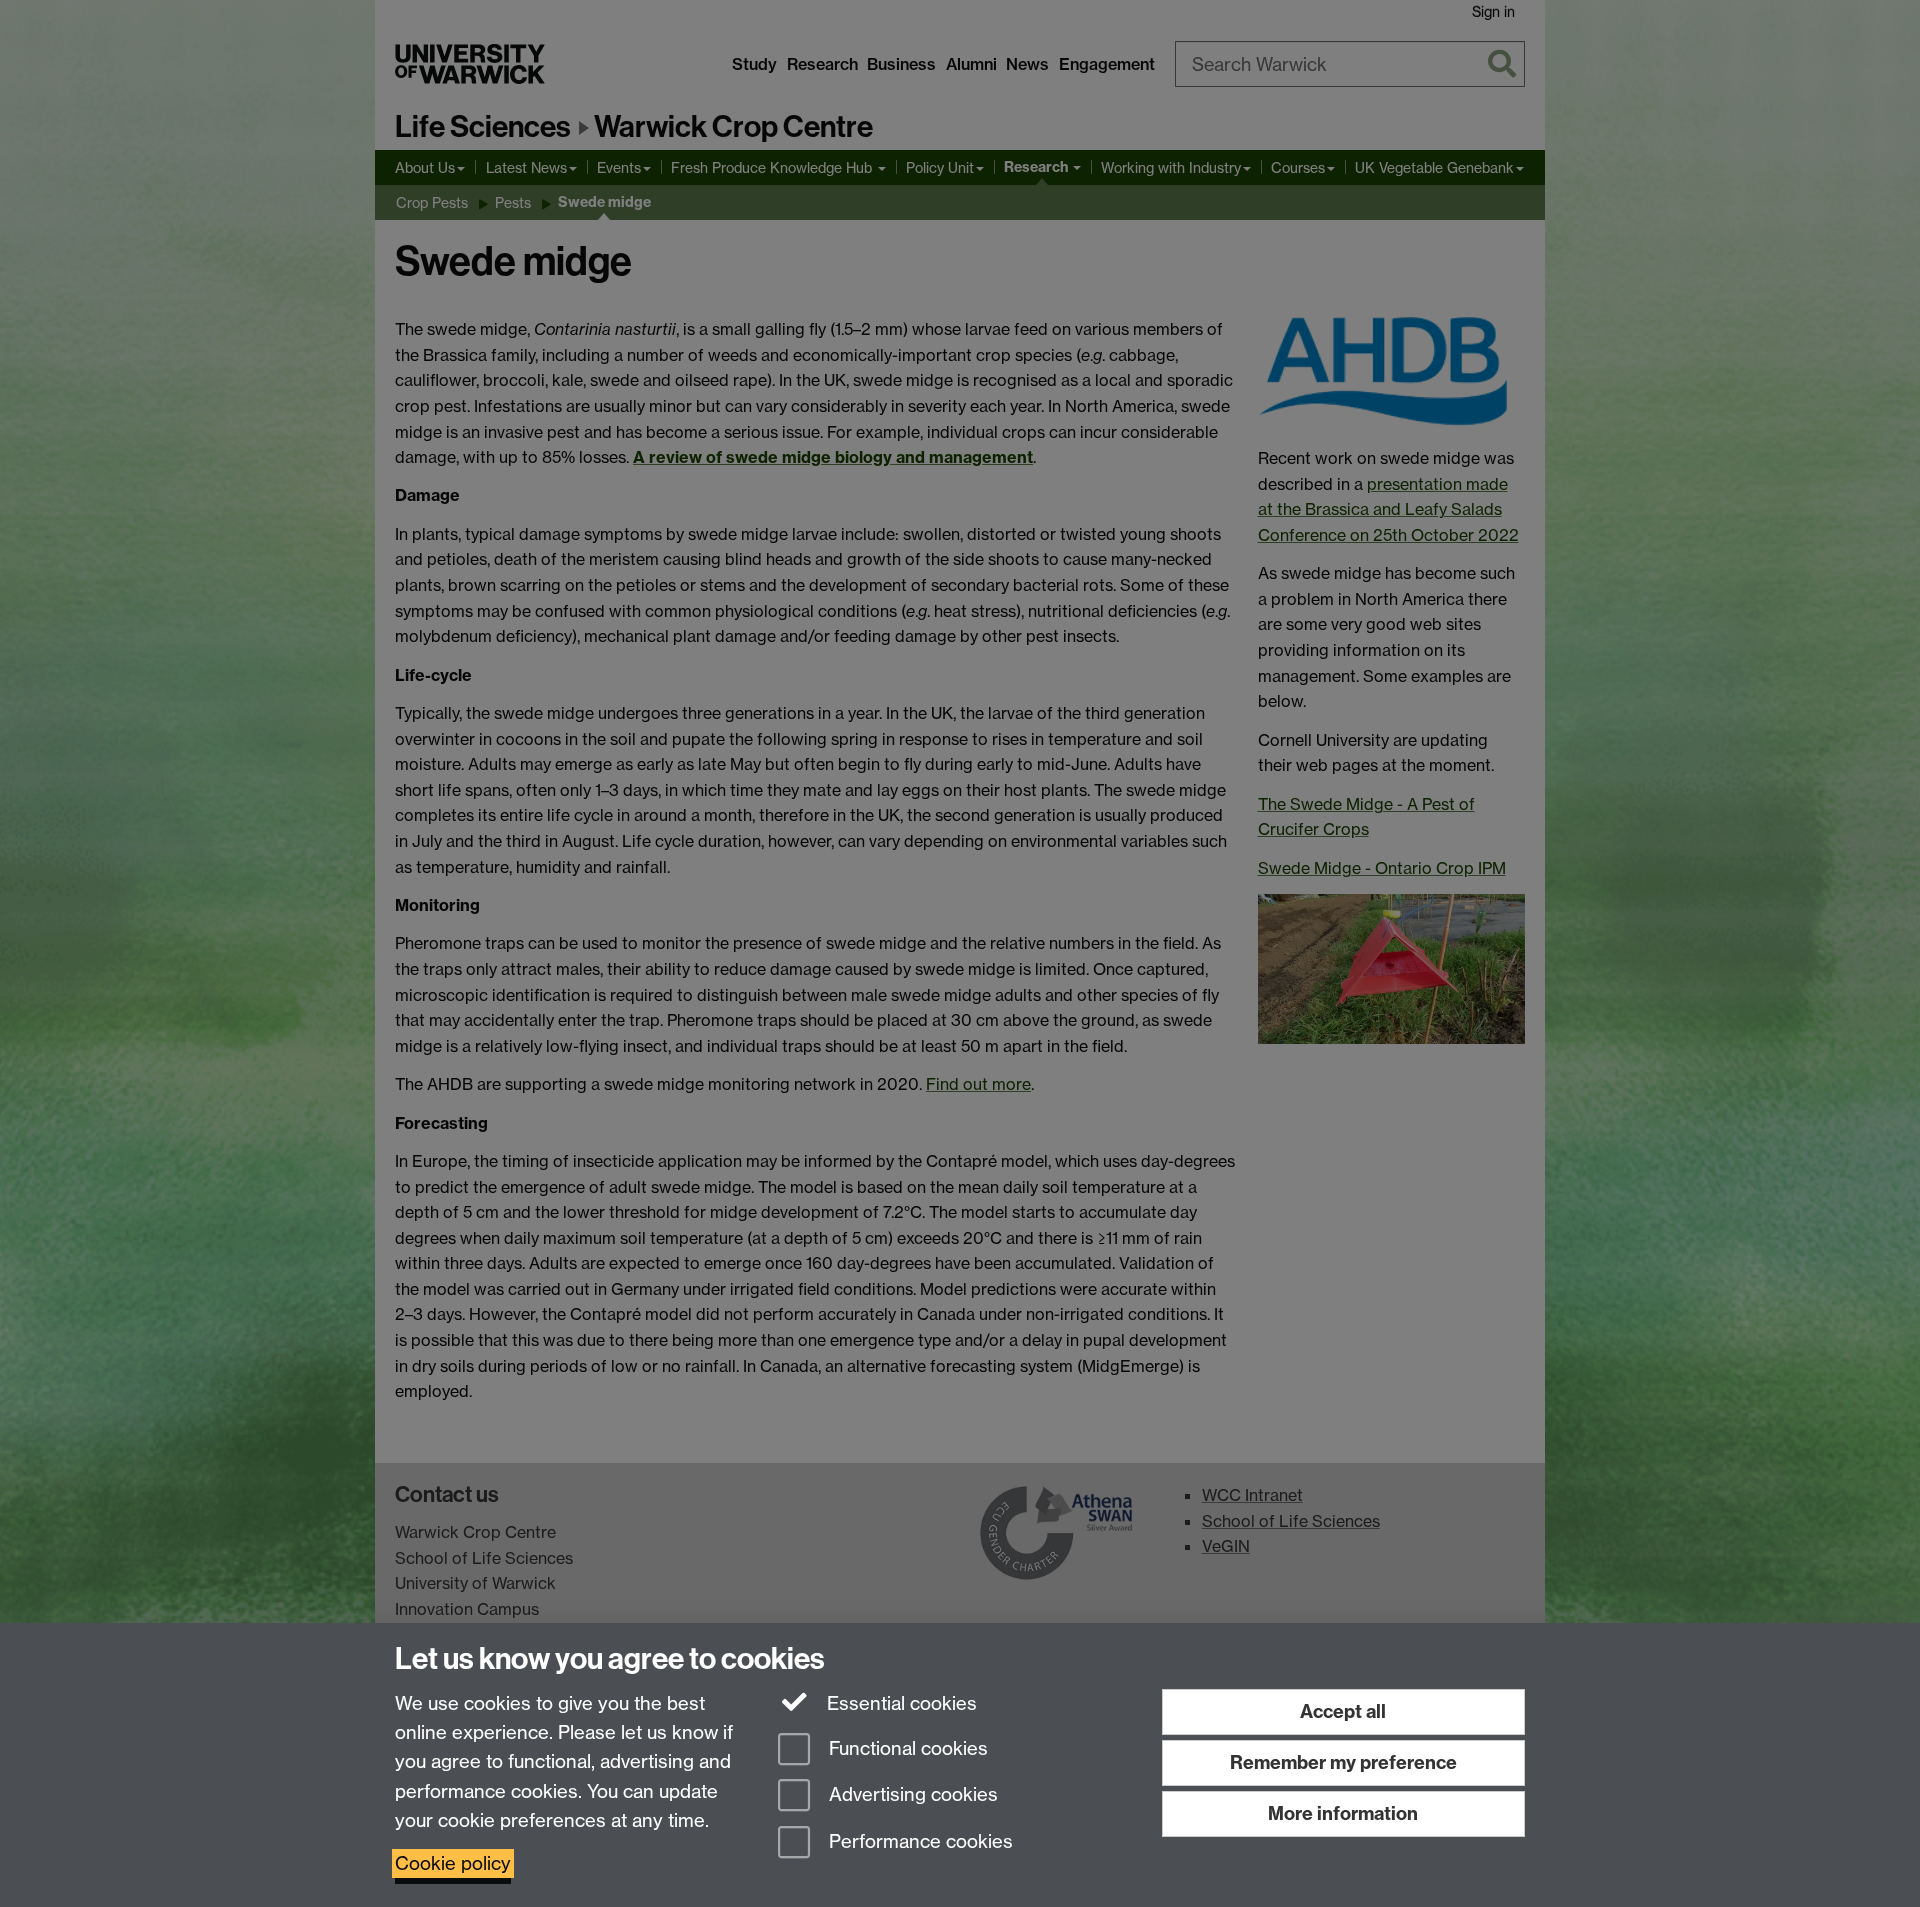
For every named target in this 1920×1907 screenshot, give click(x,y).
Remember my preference (1343, 1762)
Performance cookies (918, 1842)
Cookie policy (453, 1863)
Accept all (1343, 1711)
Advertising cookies (911, 1795)
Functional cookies (906, 1748)
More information (1343, 1813)
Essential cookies (899, 1703)
